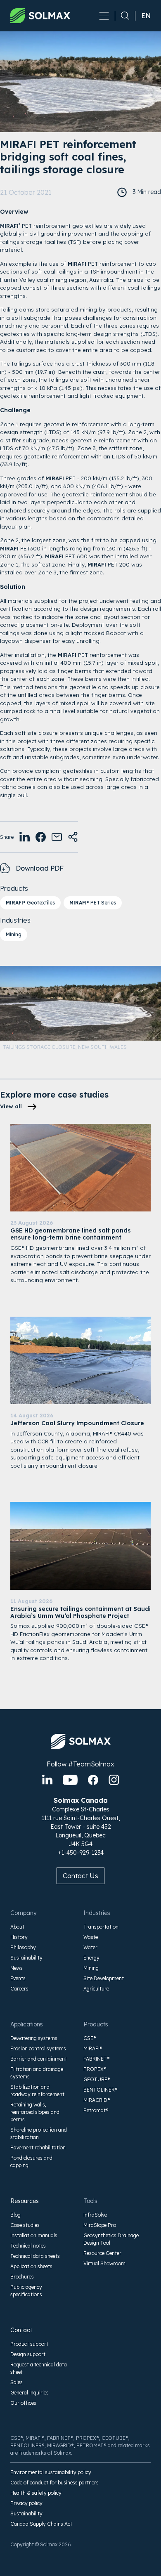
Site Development (104, 1978)
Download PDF (40, 868)
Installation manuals (34, 2235)
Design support (28, 2354)
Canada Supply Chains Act (41, 2524)
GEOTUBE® (97, 2079)
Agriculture (96, 1989)
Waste (91, 1937)
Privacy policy (26, 2503)
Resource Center (102, 2253)
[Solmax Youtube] (70, 1780)
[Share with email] (57, 837)
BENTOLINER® (101, 2090)
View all (11, 1106)
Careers (19, 1989)
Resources (25, 2201)
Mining (14, 934)
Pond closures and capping (31, 2162)
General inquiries (30, 2393)
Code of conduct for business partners (54, 2483)
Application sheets (31, 2266)
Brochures (22, 2277)
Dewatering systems (34, 2038)
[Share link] (73, 837)
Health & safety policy (36, 2493)
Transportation (101, 1927)
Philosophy (23, 1947)
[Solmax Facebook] (93, 1780)
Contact (21, 2330)
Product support (29, 2344)
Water (90, 1947)
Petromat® (96, 2110)
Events (18, 1978)
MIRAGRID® (97, 2100)
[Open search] (122, 16)
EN (146, 16)
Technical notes (28, 2246)
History (19, 1937)
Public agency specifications (26, 2291)
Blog (15, 2215)
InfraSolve (95, 2215)
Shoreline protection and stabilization (39, 2133)
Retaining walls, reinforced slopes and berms (35, 2112)
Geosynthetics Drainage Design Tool (111, 2239)
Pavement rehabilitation (38, 2147)
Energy (91, 1958)
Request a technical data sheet (39, 2368)
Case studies (25, 2225)
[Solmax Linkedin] (47, 1780)
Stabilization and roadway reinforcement (37, 2091)
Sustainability (26, 1958)
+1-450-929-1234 (81, 1853)
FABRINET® (97, 2059)
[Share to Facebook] (41, 837)
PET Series (93, 903)
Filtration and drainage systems (37, 2073)
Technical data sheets (35, 2256)
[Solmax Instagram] (114, 1780)
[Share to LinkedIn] (25, 837)
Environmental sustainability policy (51, 2472)
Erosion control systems (38, 2048)
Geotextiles (30, 903)
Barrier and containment (39, 2059)
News (17, 1968)
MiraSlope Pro (100, 2225)
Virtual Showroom (104, 2263)
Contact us (80, 1876)
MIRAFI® (93, 2048)
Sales (17, 2382)
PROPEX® (95, 2069)
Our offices (23, 2403)
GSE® (90, 2038)
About (17, 1927)
